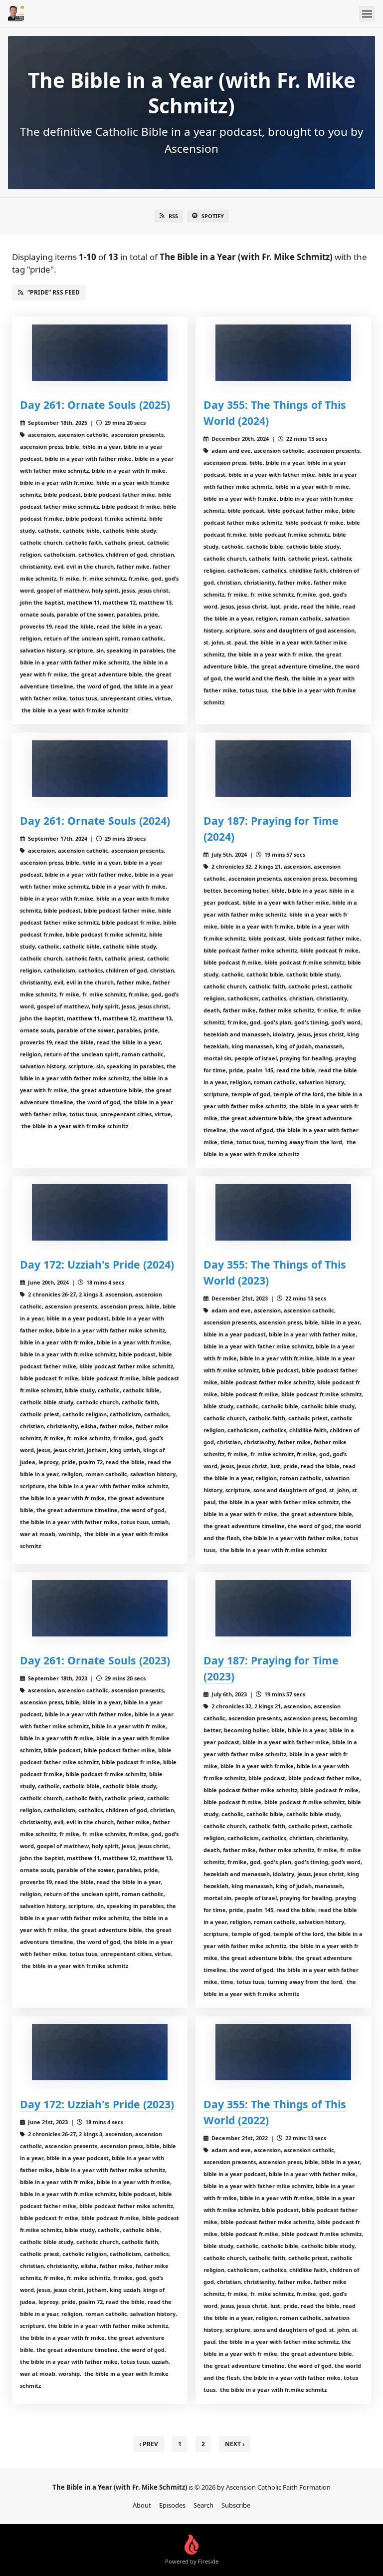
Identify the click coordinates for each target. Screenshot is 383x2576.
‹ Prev (149, 2444)
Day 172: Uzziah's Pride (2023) (97, 2104)
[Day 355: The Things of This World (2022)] (283, 2052)
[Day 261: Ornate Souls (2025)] (100, 353)
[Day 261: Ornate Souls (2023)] (100, 1608)
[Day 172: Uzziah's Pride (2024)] (100, 1212)
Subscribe (236, 2505)
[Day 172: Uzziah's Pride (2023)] (100, 2052)
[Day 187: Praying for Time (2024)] (283, 769)
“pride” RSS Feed (54, 292)
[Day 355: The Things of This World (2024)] (283, 353)
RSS (173, 216)
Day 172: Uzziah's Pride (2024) (97, 1264)
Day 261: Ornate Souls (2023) (95, 1660)
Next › (235, 2444)
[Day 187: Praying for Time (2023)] (283, 1608)
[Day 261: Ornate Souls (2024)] (100, 769)
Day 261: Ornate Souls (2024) (95, 820)
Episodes (172, 2505)
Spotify (213, 216)
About (142, 2505)
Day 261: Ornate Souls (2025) (95, 405)
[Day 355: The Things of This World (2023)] (283, 1212)
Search (203, 2505)
